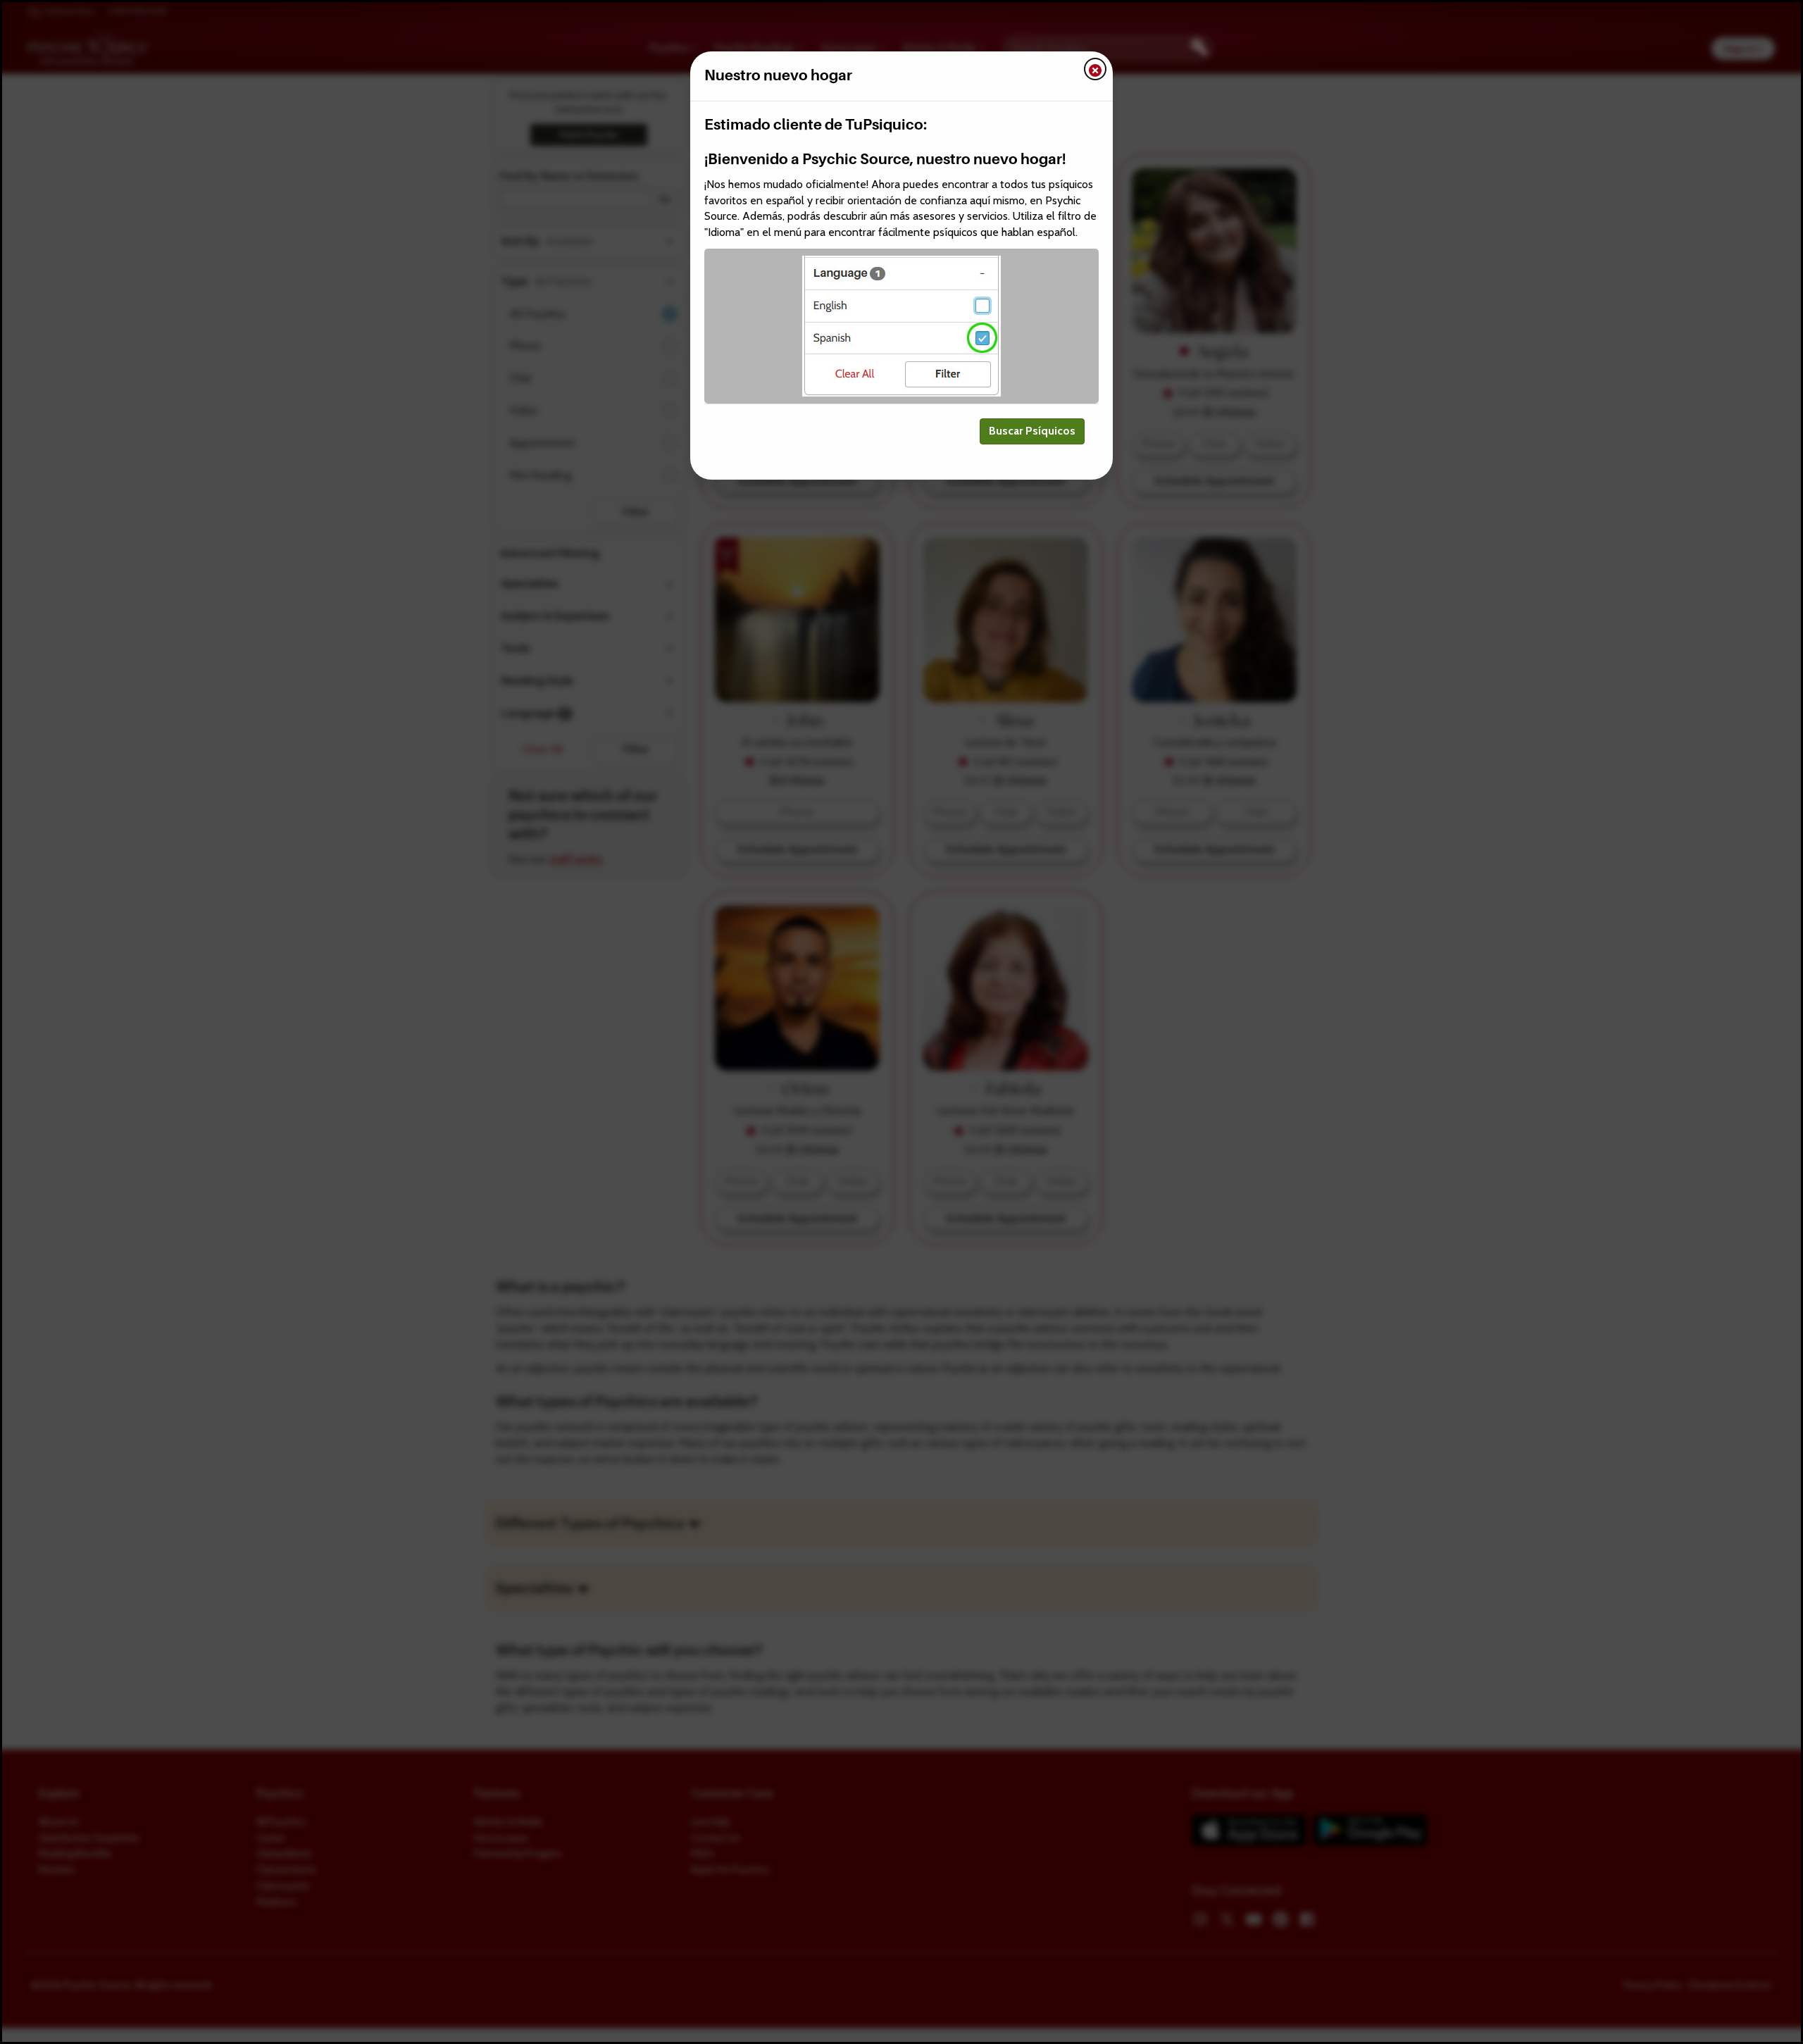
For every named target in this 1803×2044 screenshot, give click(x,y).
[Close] (1095, 69)
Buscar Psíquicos (1032, 431)
